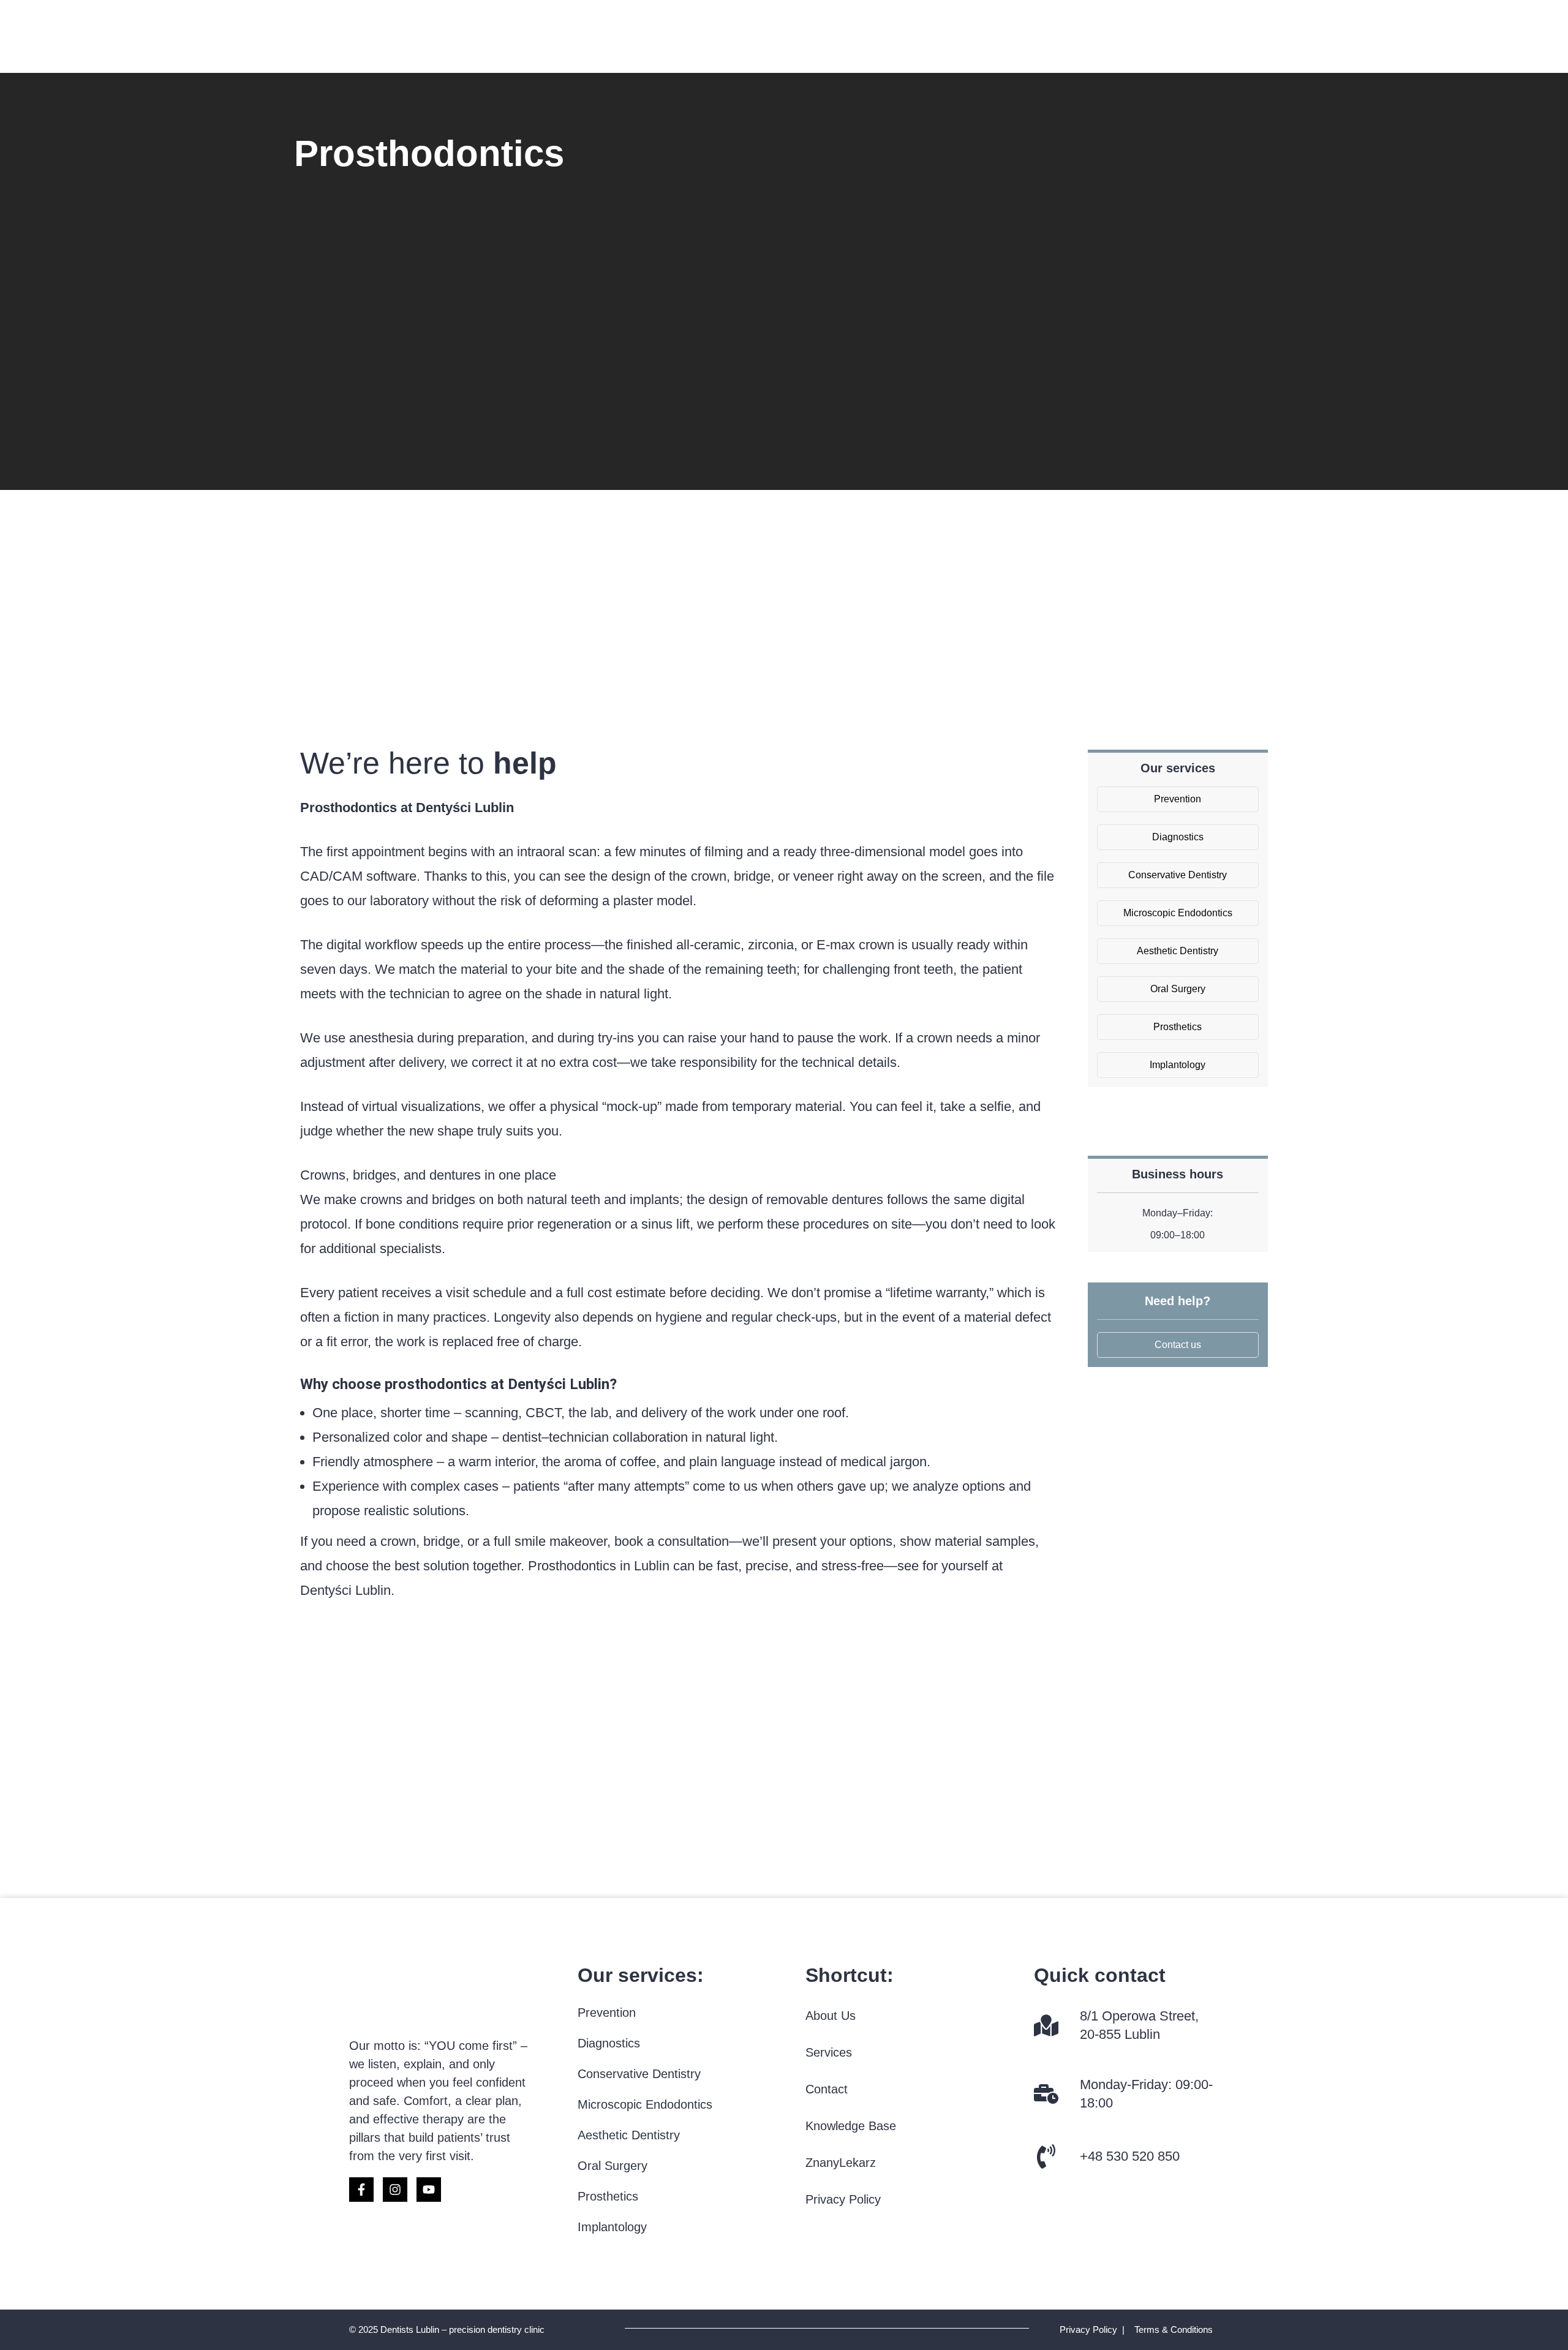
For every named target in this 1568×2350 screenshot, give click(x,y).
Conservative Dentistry (639, 2074)
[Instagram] (395, 2190)
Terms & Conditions (1174, 2329)
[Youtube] (429, 2190)
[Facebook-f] (361, 2190)
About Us (831, 2016)
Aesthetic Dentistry (629, 2135)
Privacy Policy (843, 2199)
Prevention (607, 2013)
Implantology (612, 2227)
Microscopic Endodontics (645, 2104)
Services (829, 2052)
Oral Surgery (612, 2166)
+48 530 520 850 (1130, 2156)
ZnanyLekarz (841, 2163)
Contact (827, 2089)
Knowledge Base (851, 2126)
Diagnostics (609, 2043)
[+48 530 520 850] (1046, 2156)
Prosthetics (608, 2196)
